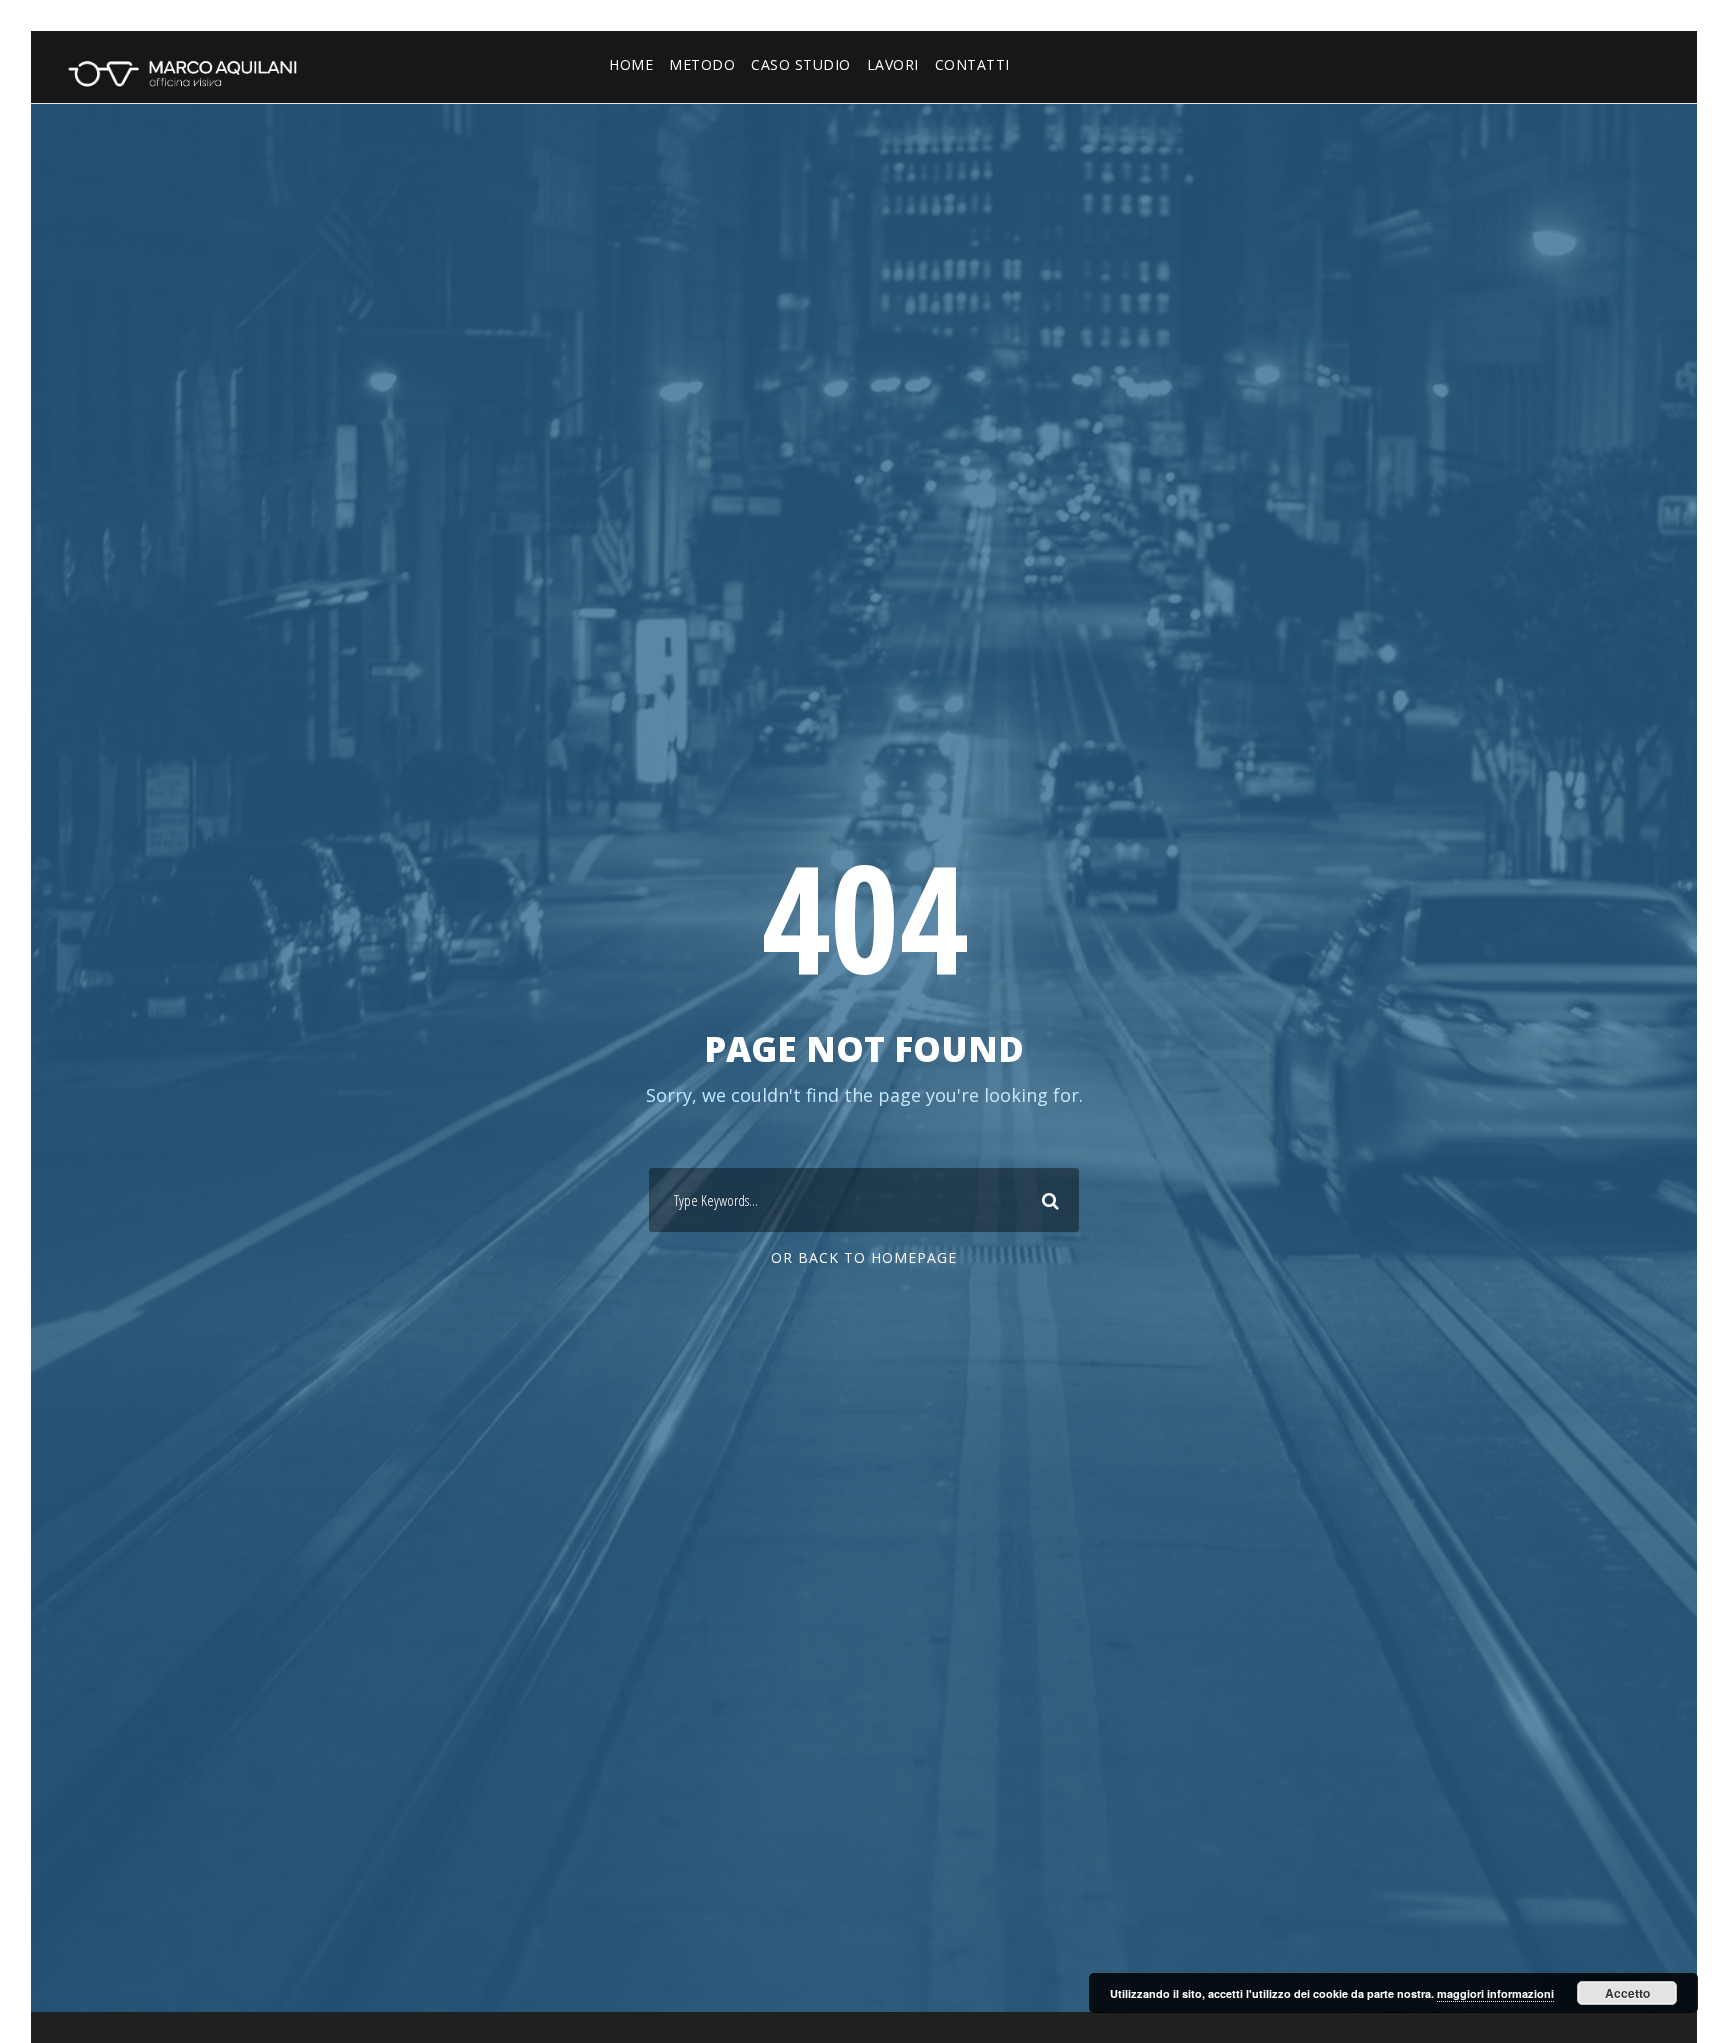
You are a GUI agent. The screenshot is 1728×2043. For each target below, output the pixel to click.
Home (631, 64)
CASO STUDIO (801, 64)
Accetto (1627, 1993)
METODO (702, 64)
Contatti (972, 64)
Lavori (893, 64)
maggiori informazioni (1495, 1993)
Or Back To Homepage (864, 1257)
